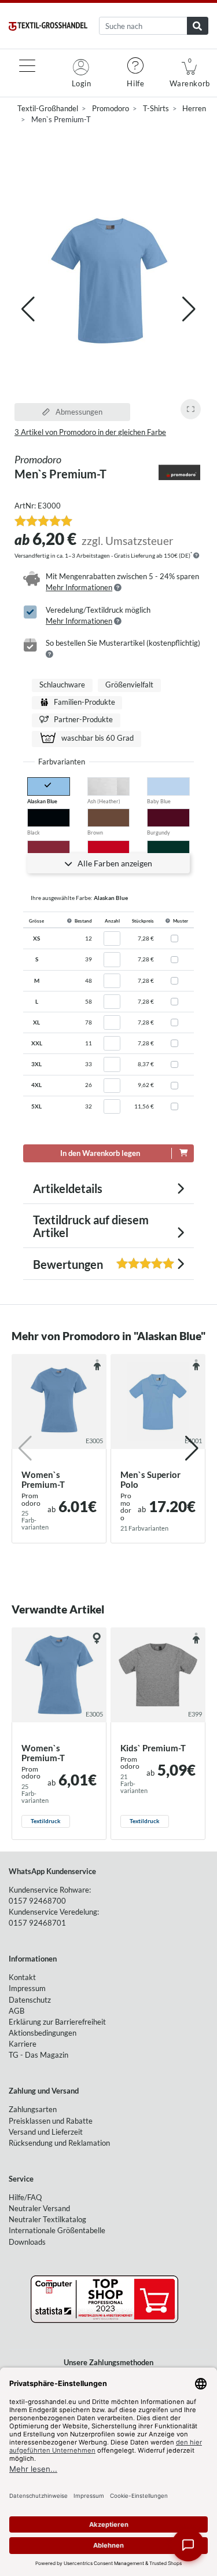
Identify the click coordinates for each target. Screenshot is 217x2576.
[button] (189, 309)
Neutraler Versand (39, 2208)
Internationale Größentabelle (57, 2230)
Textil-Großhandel (48, 108)
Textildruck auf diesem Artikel (91, 1226)
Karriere (23, 2044)
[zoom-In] (191, 409)
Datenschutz (30, 2000)
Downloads (27, 2242)
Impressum (27, 1988)
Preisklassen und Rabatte (51, 2121)
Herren (194, 108)
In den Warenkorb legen (100, 1153)
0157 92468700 (37, 1901)
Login (82, 83)
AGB (16, 2011)
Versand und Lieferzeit (46, 2132)
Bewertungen (81, 1264)
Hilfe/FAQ (25, 2197)
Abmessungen (78, 412)
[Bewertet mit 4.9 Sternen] (43, 521)
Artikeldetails (68, 1188)
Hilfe (135, 83)
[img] (196, 555)
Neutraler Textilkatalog (47, 2219)
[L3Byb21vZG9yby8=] (179, 473)
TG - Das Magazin (38, 2055)
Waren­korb (190, 73)
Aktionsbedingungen (43, 2033)
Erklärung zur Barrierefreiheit (57, 2022)
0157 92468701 (37, 1923)
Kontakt (22, 1977)
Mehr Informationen (79, 587)
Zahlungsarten (33, 2109)
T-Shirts (156, 108)
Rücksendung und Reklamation (59, 2143)
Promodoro (111, 108)
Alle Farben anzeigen (114, 863)
